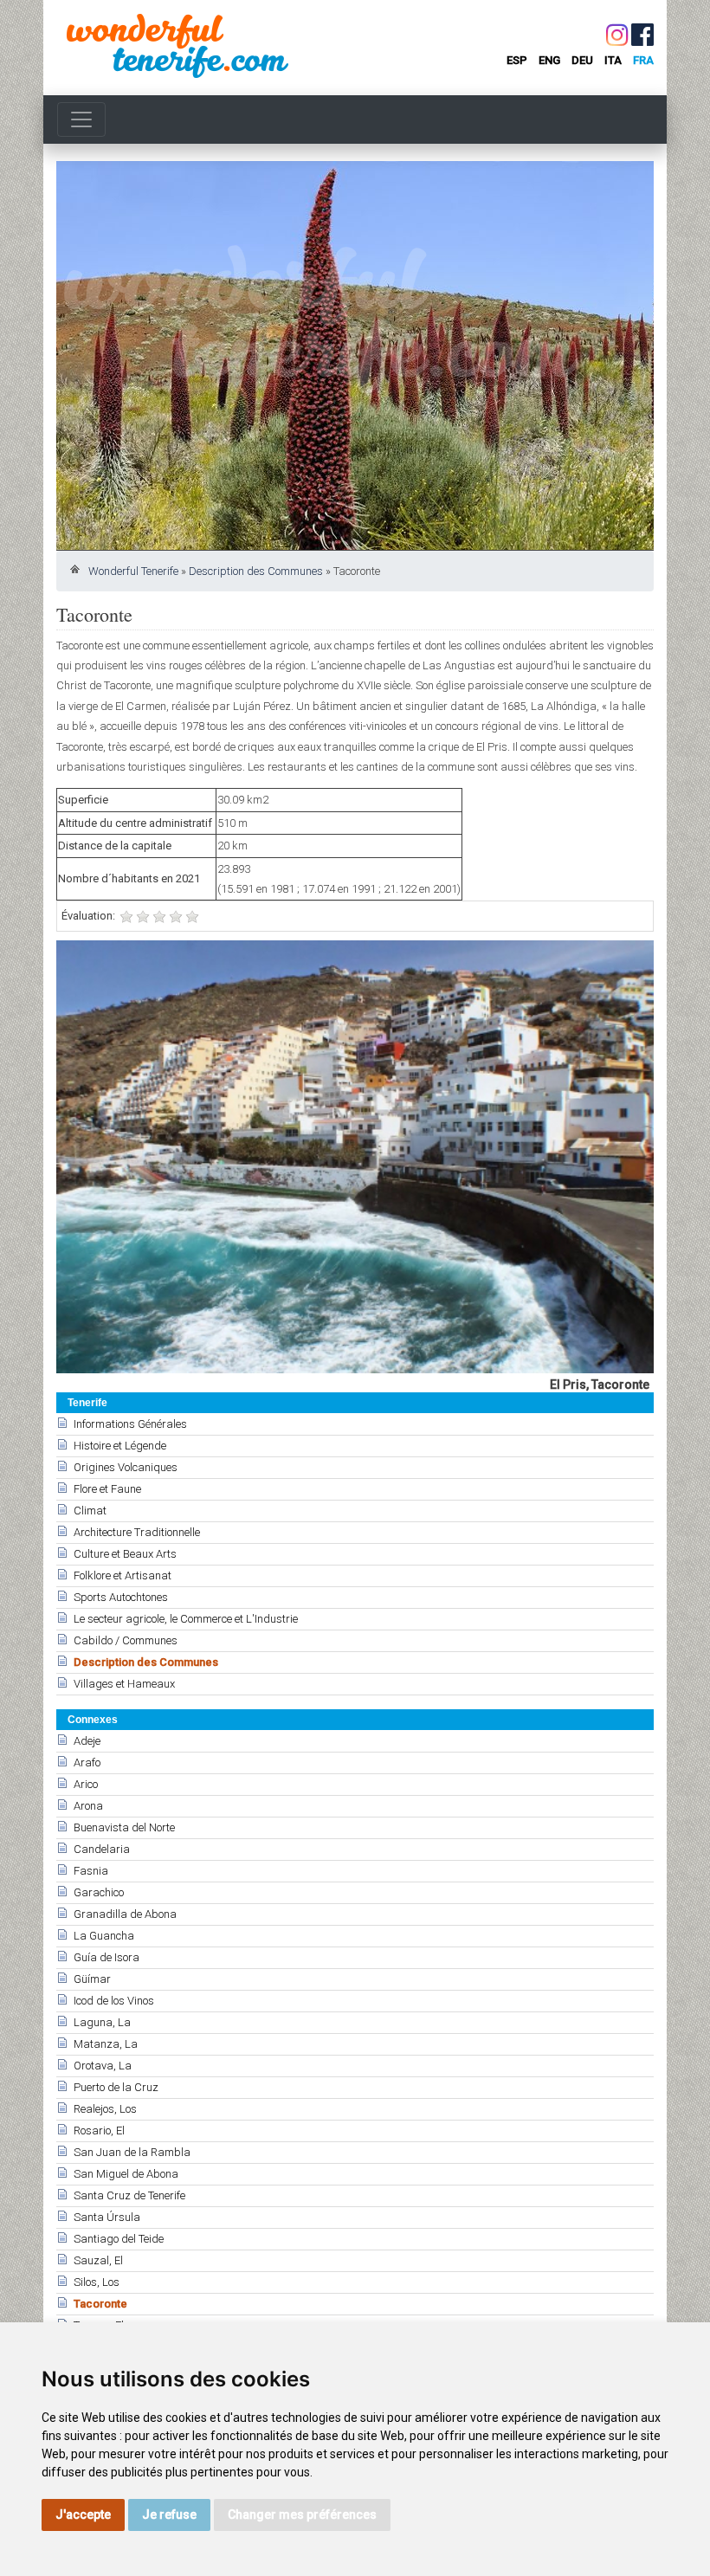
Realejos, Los (105, 2109)
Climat (90, 1511)
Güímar (92, 1979)
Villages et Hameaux (124, 1684)
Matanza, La (106, 2044)
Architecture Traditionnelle (137, 1532)
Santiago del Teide (119, 2239)
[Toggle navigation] (81, 119)
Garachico (99, 1892)
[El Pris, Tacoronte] (355, 1156)
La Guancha (104, 1936)
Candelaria (102, 1849)
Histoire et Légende (120, 1446)
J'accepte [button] (83, 2515)
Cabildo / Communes (126, 1640)
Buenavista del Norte (124, 1827)
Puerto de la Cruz (116, 2087)
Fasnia (91, 1871)
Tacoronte (100, 2304)
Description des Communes (256, 571)
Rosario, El (99, 2131)
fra (643, 60)
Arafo (87, 1763)
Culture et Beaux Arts (125, 1554)
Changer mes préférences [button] (302, 2515)
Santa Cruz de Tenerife (129, 2195)
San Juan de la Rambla (132, 2152)
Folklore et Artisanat (123, 1575)
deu (582, 60)
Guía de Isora (106, 1957)
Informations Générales (130, 1424)
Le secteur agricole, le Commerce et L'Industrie (186, 1619)
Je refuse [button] (169, 2515)
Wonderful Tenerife (133, 571)
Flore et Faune (107, 1489)
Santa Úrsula (107, 2217)
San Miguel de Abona (126, 2174)
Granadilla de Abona (125, 1914)
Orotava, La (103, 2066)
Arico (86, 1784)
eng (549, 60)
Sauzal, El (98, 2260)
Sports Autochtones (121, 1597)
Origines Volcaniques (126, 1467)
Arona (88, 1806)
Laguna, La (102, 2022)
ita (613, 60)
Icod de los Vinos (114, 2001)
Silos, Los (97, 2282)
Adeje (87, 1741)
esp (517, 60)
